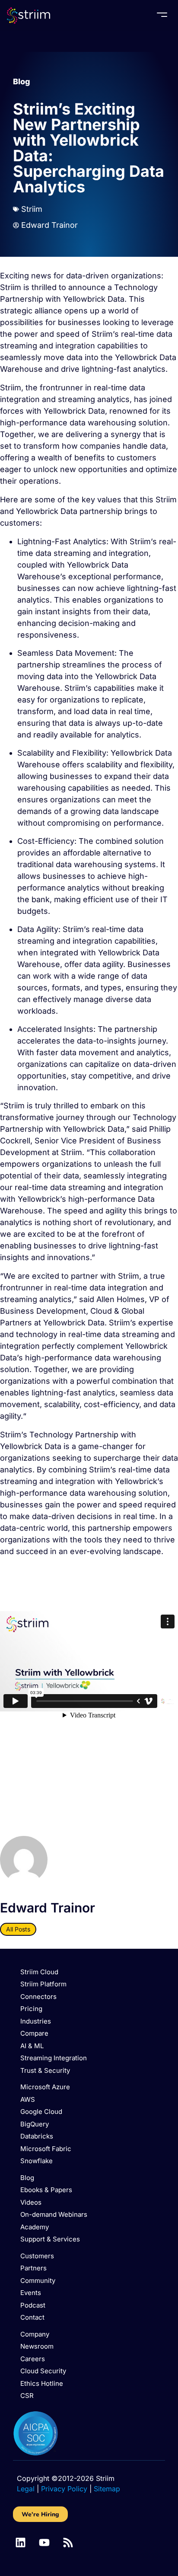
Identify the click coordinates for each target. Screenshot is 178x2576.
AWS (28, 2099)
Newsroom (37, 2346)
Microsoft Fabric (46, 2149)
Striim (32, 209)
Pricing (31, 2009)
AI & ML (32, 2046)
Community (38, 2281)
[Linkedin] (21, 2542)
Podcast (33, 2305)
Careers (33, 2359)
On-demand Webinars (54, 2214)
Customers (37, 2256)
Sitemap (107, 2489)
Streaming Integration (54, 2058)
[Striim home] (29, 16)
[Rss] (68, 2542)
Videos (31, 2202)
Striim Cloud (39, 1972)
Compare (34, 2033)
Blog (22, 81)
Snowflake (37, 2161)
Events (31, 2293)
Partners (33, 2268)
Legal (26, 2489)
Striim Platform (43, 1984)
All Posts (18, 1929)
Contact (32, 2317)
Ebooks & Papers (46, 2190)
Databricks (37, 2136)
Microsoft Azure (45, 2087)
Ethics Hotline (42, 2383)
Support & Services (50, 2239)
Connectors (38, 1997)
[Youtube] (44, 2542)
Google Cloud (41, 2112)
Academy (35, 2227)
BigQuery (35, 2124)
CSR (27, 2396)
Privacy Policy (64, 2489)
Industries (36, 2021)
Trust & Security (45, 2070)
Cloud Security (43, 2371)
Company (35, 2334)
